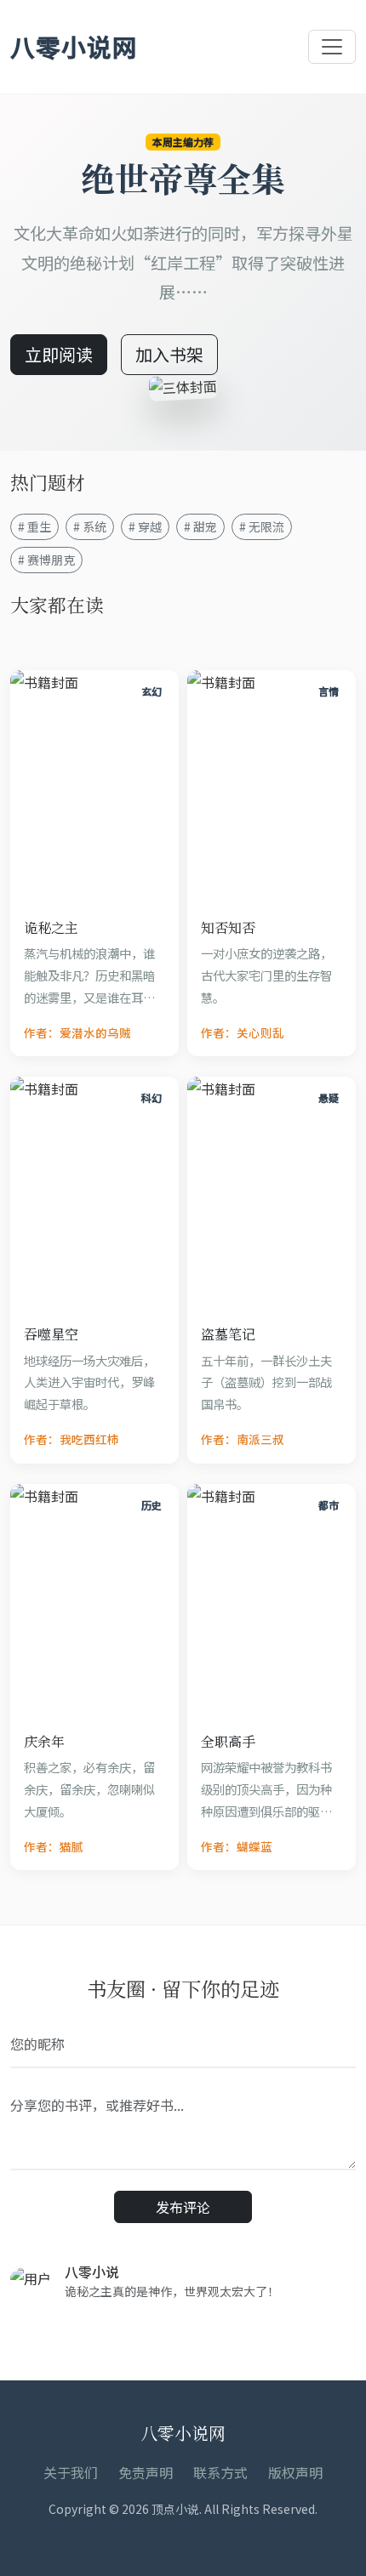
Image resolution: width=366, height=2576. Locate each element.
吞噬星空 (51, 1334)
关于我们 (71, 2472)
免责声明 (146, 2472)
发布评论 (183, 2207)
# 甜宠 (200, 526)
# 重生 (34, 526)
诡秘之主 (51, 927)
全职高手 (228, 1741)
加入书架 (169, 354)
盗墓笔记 (228, 1334)
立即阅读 (59, 354)
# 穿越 (145, 526)
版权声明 (295, 2472)
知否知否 (228, 927)
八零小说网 (74, 46)
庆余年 (44, 1741)
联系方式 (220, 2472)
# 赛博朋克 (46, 560)
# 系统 (90, 526)
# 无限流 (262, 526)
